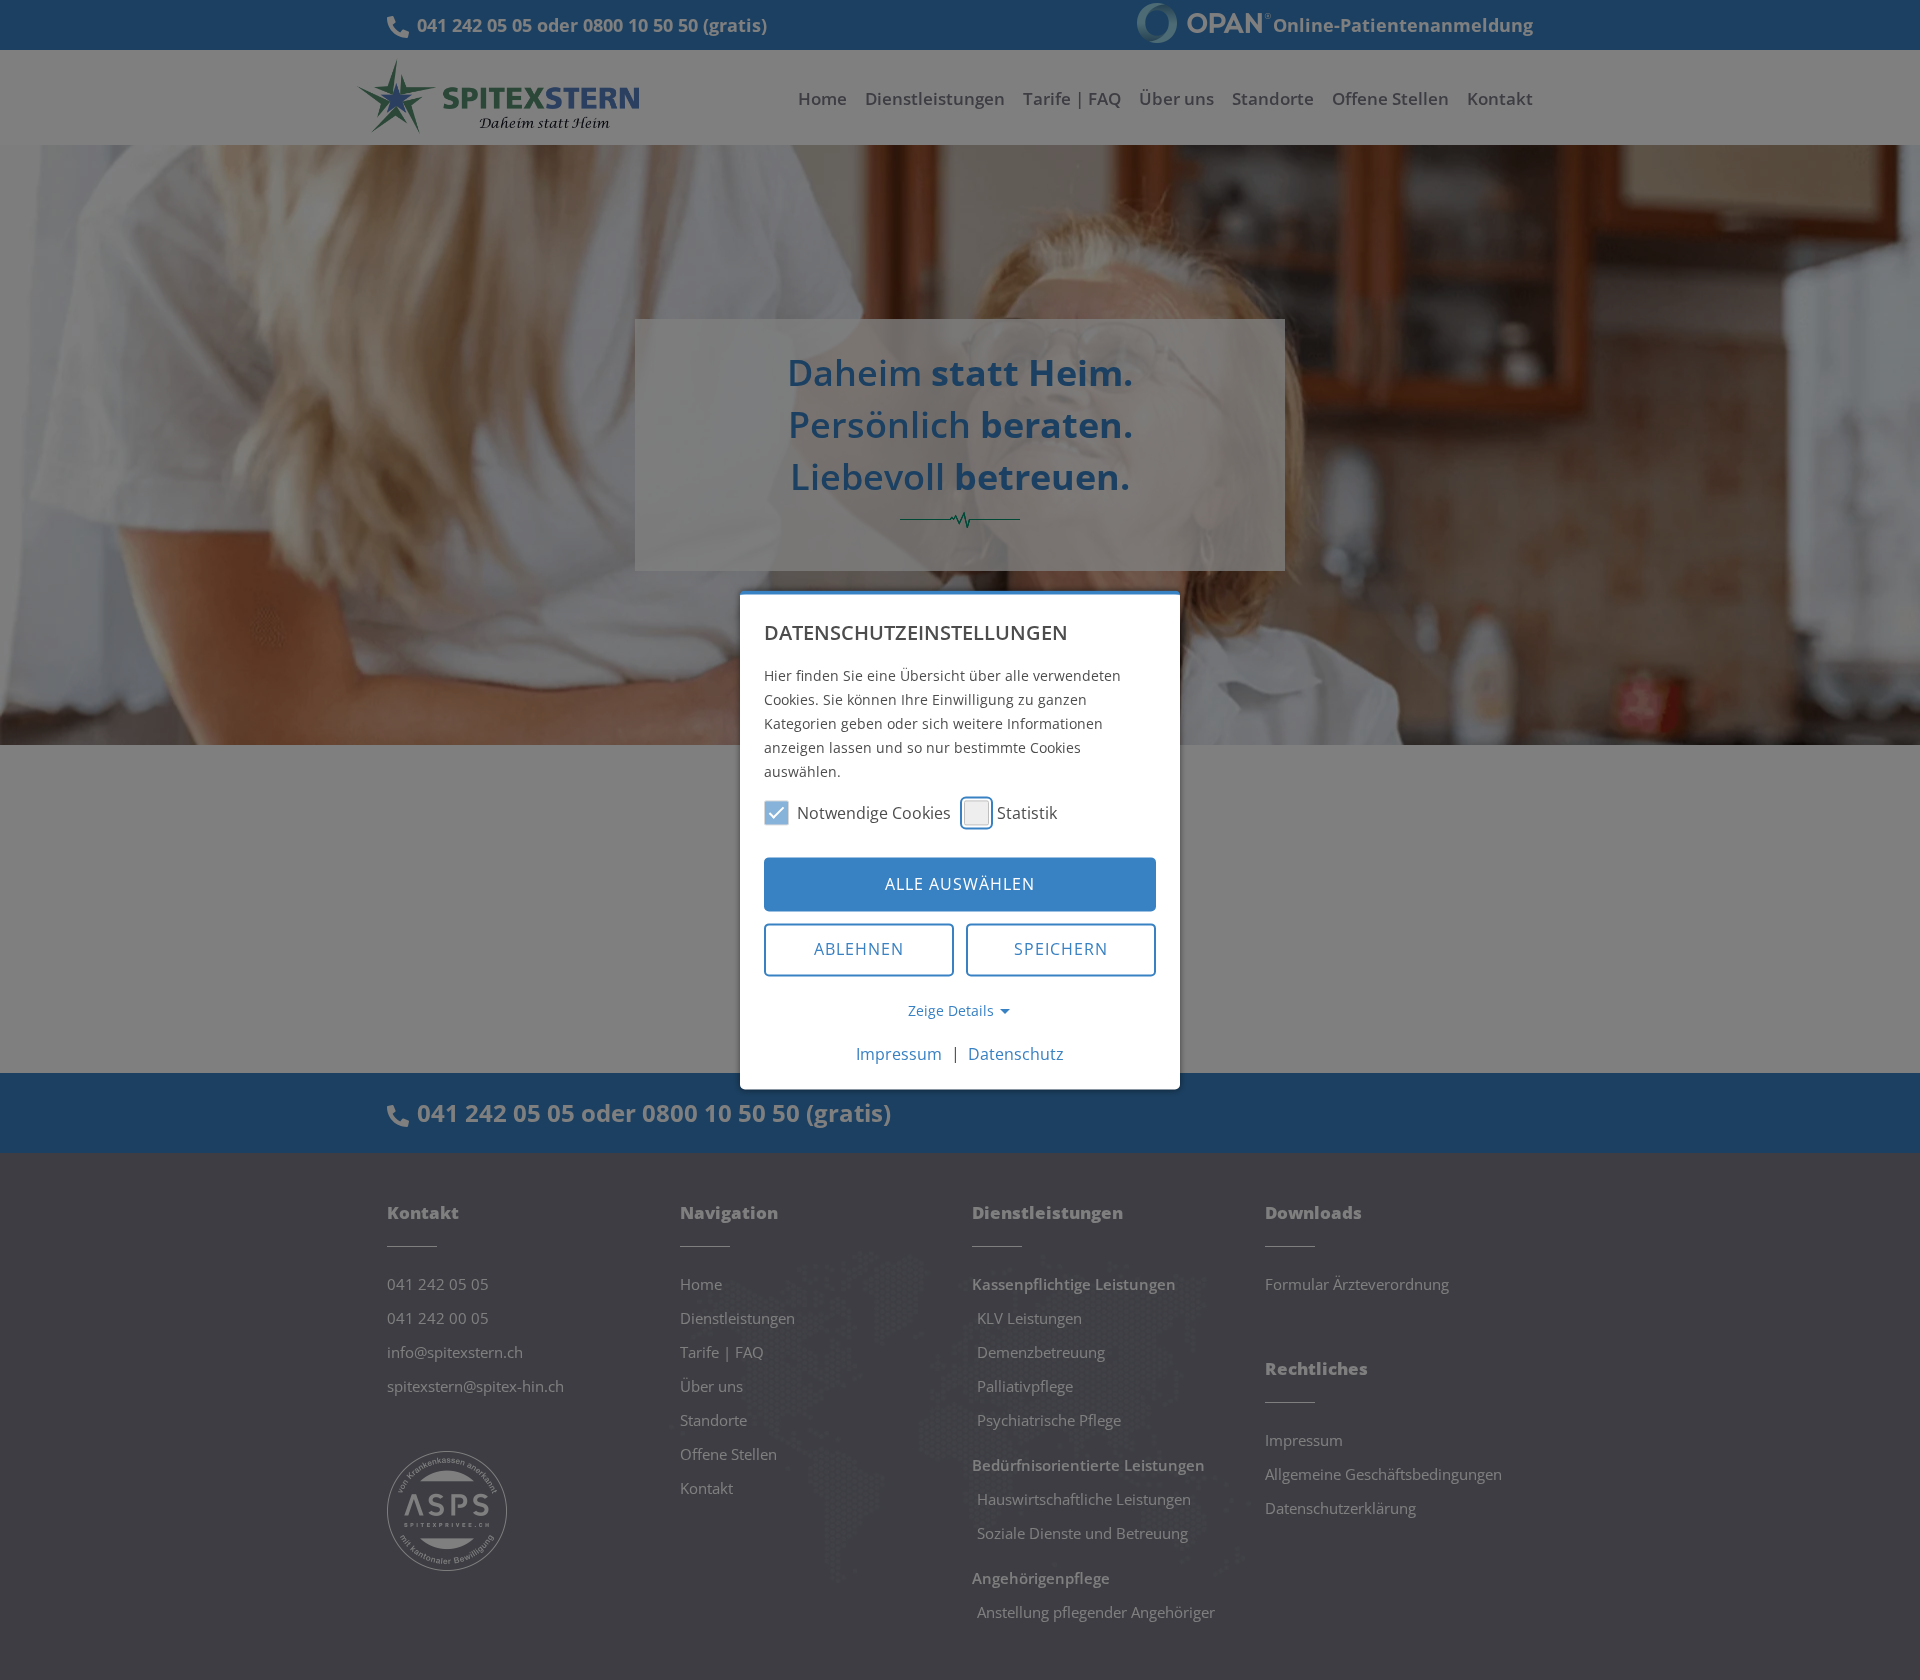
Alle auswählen (960, 884)
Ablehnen (859, 950)
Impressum (899, 1054)
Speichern (1061, 950)
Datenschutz (1016, 1054)
